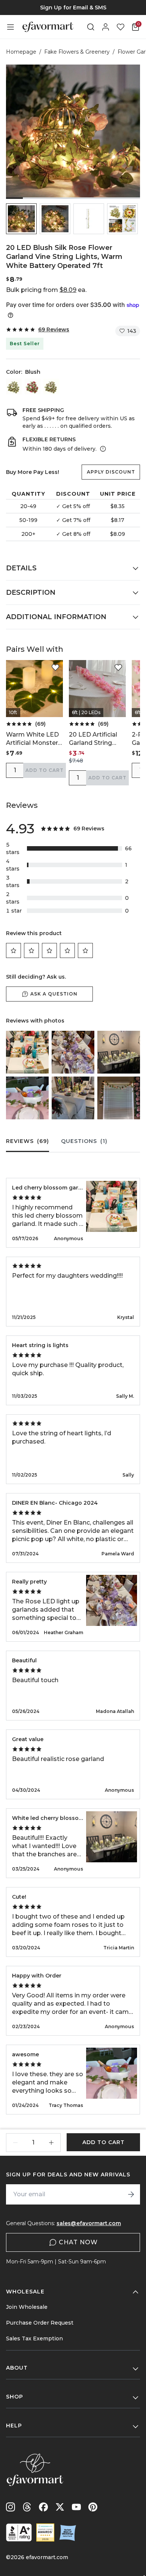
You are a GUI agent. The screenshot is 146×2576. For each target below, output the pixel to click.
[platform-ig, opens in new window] (10, 2507)
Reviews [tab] (28, 1141)
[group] (73, 8)
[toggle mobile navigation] (10, 27)
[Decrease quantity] (15, 2143)
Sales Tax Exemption (34, 2338)
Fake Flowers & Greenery (77, 52)
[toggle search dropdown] (91, 27)
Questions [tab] (84, 1141)
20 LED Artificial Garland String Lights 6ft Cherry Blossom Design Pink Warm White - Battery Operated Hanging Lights (97, 739)
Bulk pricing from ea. (46, 290)
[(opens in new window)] (19, 2532)
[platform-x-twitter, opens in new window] (60, 2507)
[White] (14, 386)
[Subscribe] (131, 2194)
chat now (78, 2242)
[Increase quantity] (51, 2143)
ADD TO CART (45, 770)
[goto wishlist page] (121, 27)
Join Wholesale (27, 2307)
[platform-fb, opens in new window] (43, 2507)
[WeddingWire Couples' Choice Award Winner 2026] (45, 2532)
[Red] (33, 386)
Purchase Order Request (40, 2323)
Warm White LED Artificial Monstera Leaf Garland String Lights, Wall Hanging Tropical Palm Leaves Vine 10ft (34, 739)
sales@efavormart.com (89, 2223)
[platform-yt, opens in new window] (76, 2507)
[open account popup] (106, 27)
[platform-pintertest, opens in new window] (93, 2507)
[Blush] (51, 386)
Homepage (21, 52)
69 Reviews (54, 329)
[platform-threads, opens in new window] (27, 2507)
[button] (21, 219)
